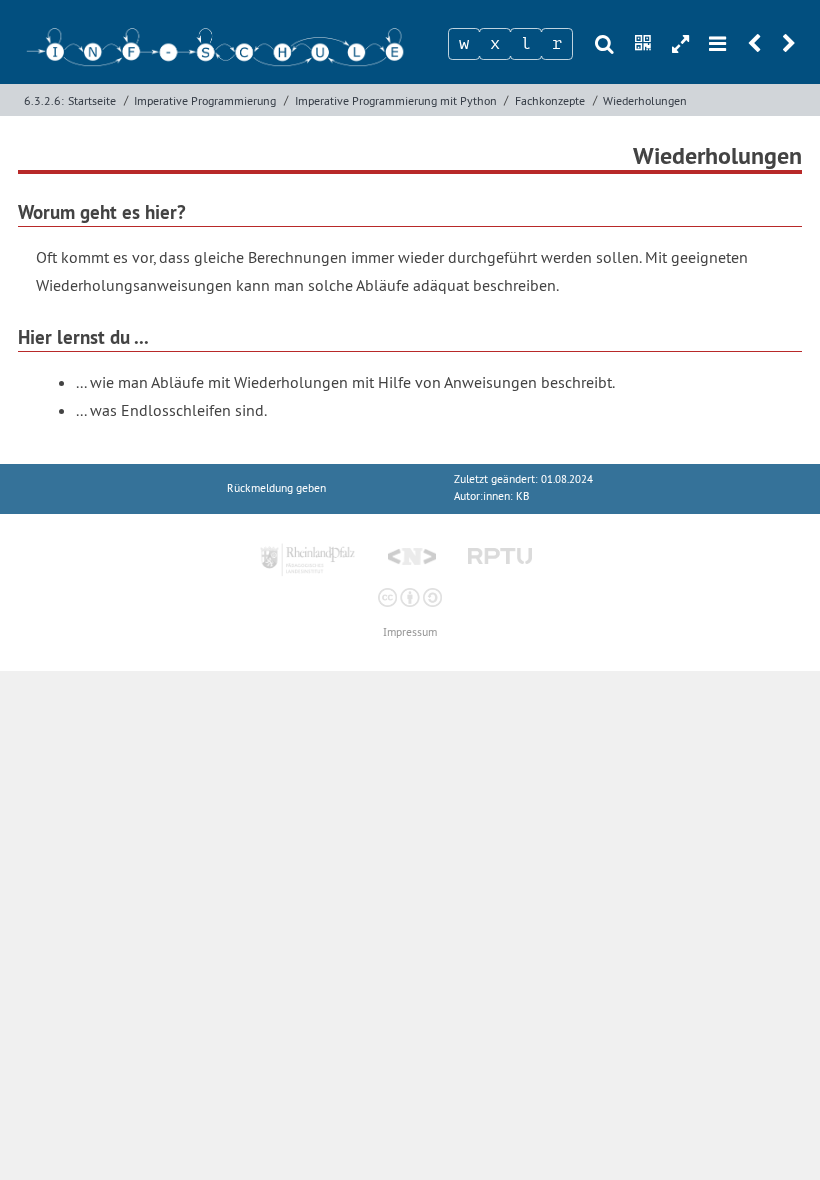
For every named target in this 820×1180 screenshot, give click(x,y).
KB (522, 496)
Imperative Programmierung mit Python (396, 100)
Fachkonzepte (550, 100)
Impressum (410, 632)
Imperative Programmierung (205, 100)
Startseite (92, 100)
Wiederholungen (645, 100)
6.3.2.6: (44, 100)
